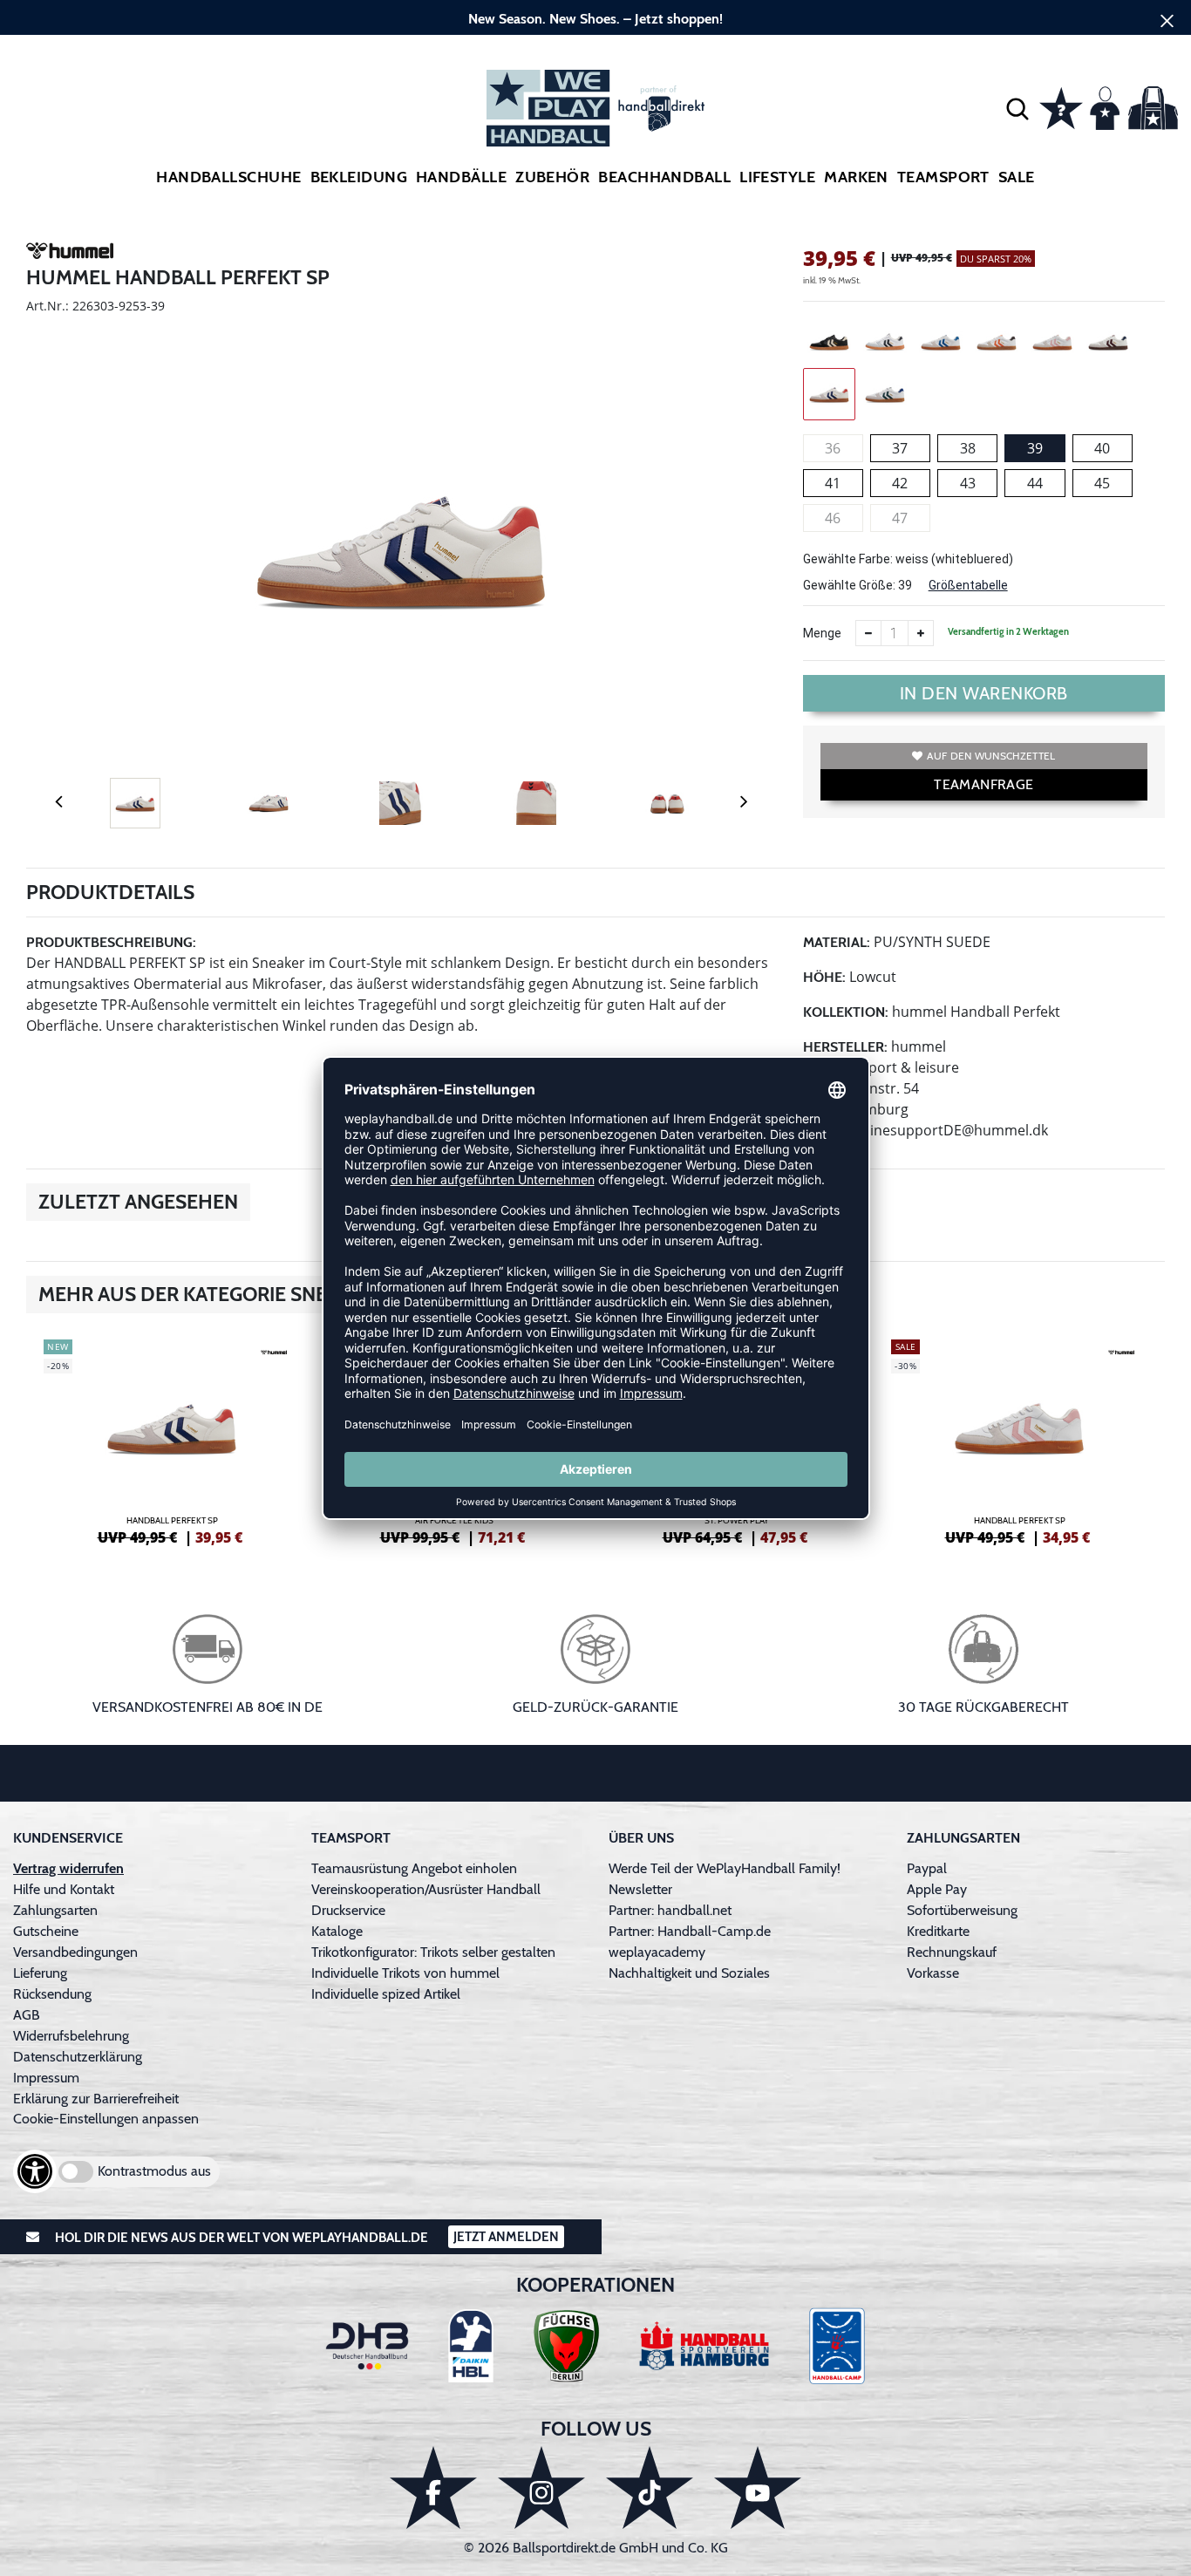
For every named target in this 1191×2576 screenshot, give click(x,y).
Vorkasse (933, 1973)
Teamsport (943, 177)
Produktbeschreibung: (111, 942)
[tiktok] (650, 2487)
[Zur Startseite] (595, 108)
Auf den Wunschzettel (991, 756)
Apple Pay (937, 1889)
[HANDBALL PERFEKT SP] (172, 1440)
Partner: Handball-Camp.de (690, 1931)
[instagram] (541, 2487)
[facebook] (433, 2487)
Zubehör (552, 177)
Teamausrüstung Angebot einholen (414, 1868)
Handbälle (461, 177)
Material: (837, 942)
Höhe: (824, 977)
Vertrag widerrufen (68, 1868)
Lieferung (40, 1973)
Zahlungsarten (55, 1910)
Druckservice (348, 1910)
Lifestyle (777, 177)
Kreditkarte (938, 1931)
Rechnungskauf (952, 1952)
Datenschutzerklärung (78, 2057)
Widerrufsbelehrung (71, 2036)
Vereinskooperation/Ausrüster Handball (426, 1889)
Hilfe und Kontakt (64, 1889)
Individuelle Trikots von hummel (405, 1973)
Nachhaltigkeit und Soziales (689, 1973)
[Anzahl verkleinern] (868, 633)
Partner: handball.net (670, 1910)
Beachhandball (664, 177)
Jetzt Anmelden (506, 2237)
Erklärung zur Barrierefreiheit (96, 2099)
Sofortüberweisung (962, 1910)
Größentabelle (968, 585)
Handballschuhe (228, 177)
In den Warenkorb (984, 693)
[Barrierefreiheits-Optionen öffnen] (35, 2171)
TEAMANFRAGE (983, 784)
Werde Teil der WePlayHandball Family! (725, 1868)
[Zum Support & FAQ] (1061, 106)
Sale (1017, 177)
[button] (1017, 108)
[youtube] (758, 2487)
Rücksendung (52, 1994)
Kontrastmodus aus (154, 2171)
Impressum (46, 2078)
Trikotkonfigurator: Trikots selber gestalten (433, 1952)
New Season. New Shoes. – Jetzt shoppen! (595, 19)
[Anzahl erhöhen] (921, 633)
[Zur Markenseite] (70, 254)
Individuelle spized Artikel (386, 1994)
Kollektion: (846, 1012)
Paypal (927, 1868)
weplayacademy (657, 1952)
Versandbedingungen (75, 1952)
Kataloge (337, 1931)
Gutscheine (46, 1931)
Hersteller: (845, 1047)
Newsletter (640, 1889)
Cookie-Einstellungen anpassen (106, 2119)
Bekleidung (359, 177)
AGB (27, 2015)
